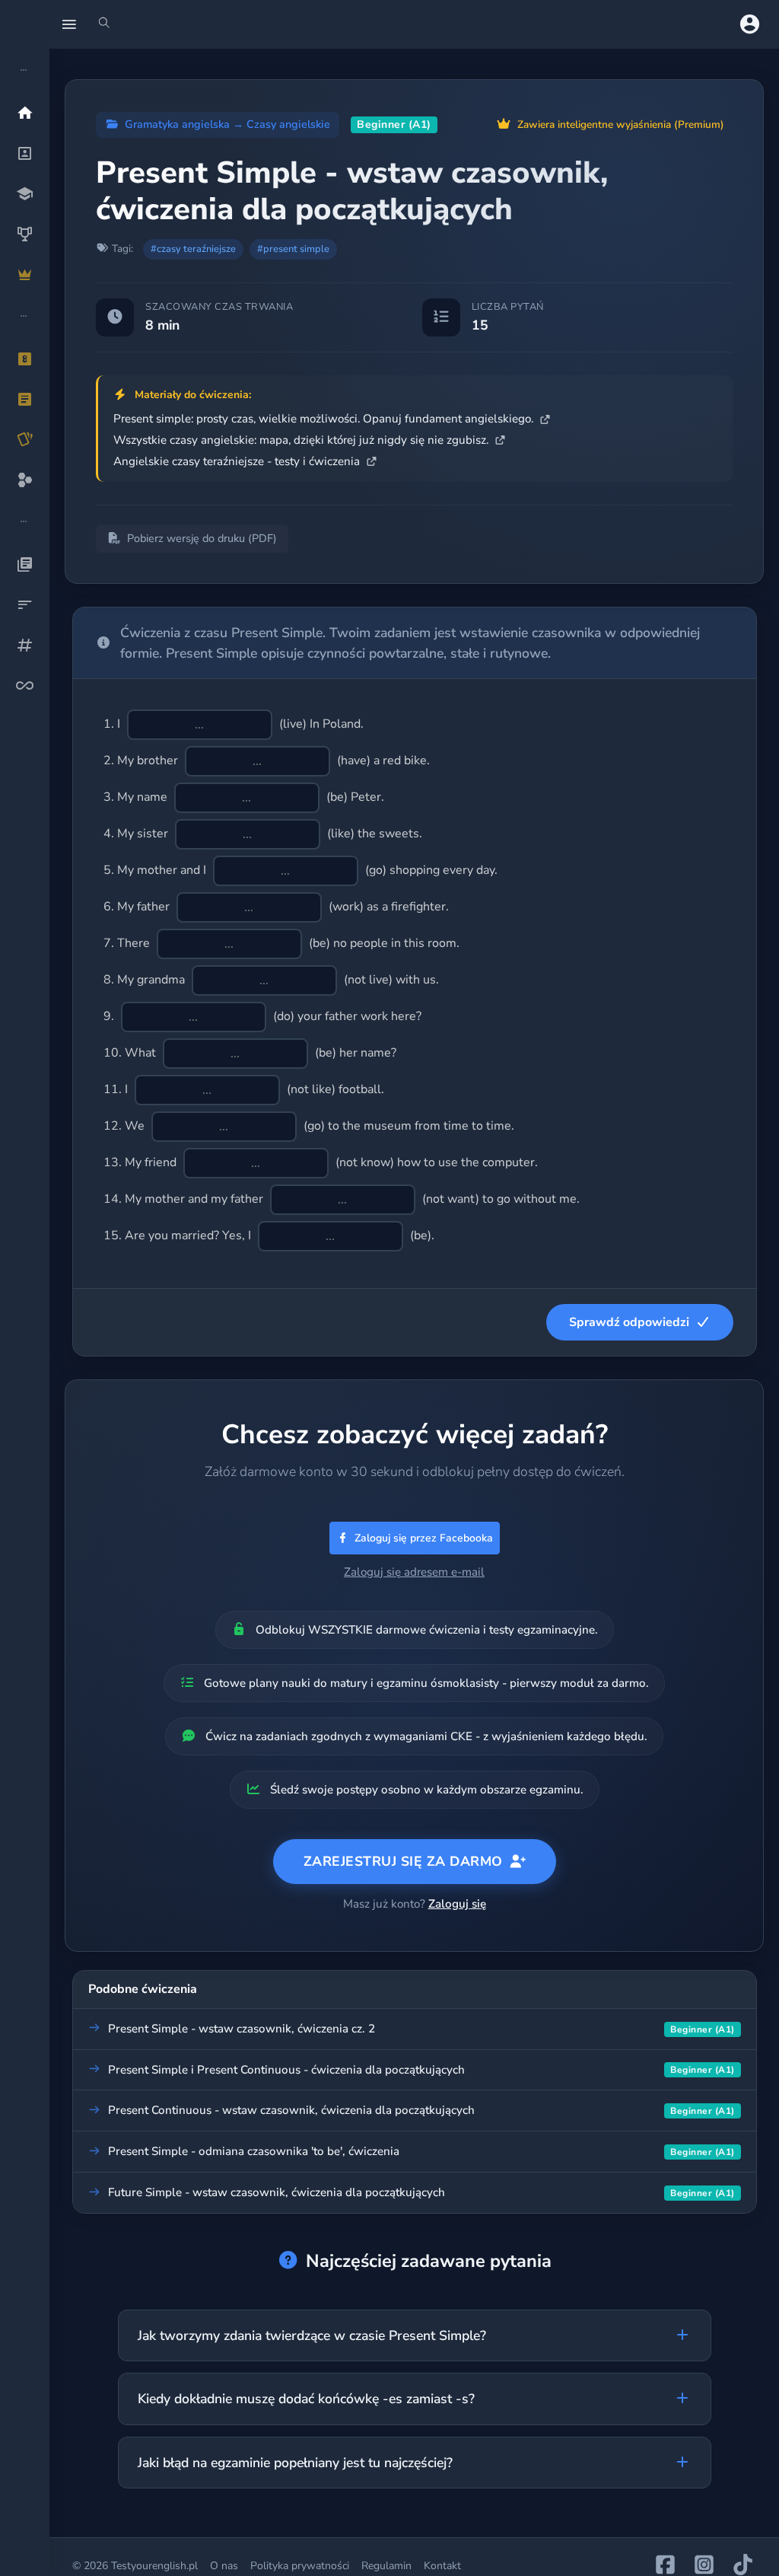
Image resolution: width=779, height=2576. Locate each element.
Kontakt (442, 2566)
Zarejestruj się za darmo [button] (403, 1861)
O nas (224, 2566)
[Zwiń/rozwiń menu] (69, 24)
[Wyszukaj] (104, 24)
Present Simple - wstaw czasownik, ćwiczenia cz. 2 (242, 2029)
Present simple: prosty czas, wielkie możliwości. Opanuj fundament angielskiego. (325, 419)
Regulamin (386, 2566)
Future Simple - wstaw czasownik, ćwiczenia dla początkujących (277, 2192)
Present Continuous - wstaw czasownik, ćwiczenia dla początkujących (291, 2110)
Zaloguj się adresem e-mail (414, 1572)
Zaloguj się (457, 1904)
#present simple (293, 249)
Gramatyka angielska (177, 124)
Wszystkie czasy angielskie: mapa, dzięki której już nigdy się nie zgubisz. (302, 440)
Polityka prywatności (300, 2566)
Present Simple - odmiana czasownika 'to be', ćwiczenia (254, 2151)
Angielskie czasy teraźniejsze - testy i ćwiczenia (238, 461)
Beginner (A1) (394, 124)
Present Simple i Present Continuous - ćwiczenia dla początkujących (286, 2070)
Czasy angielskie (288, 124)
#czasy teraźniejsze (193, 249)
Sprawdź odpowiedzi (629, 1322)
